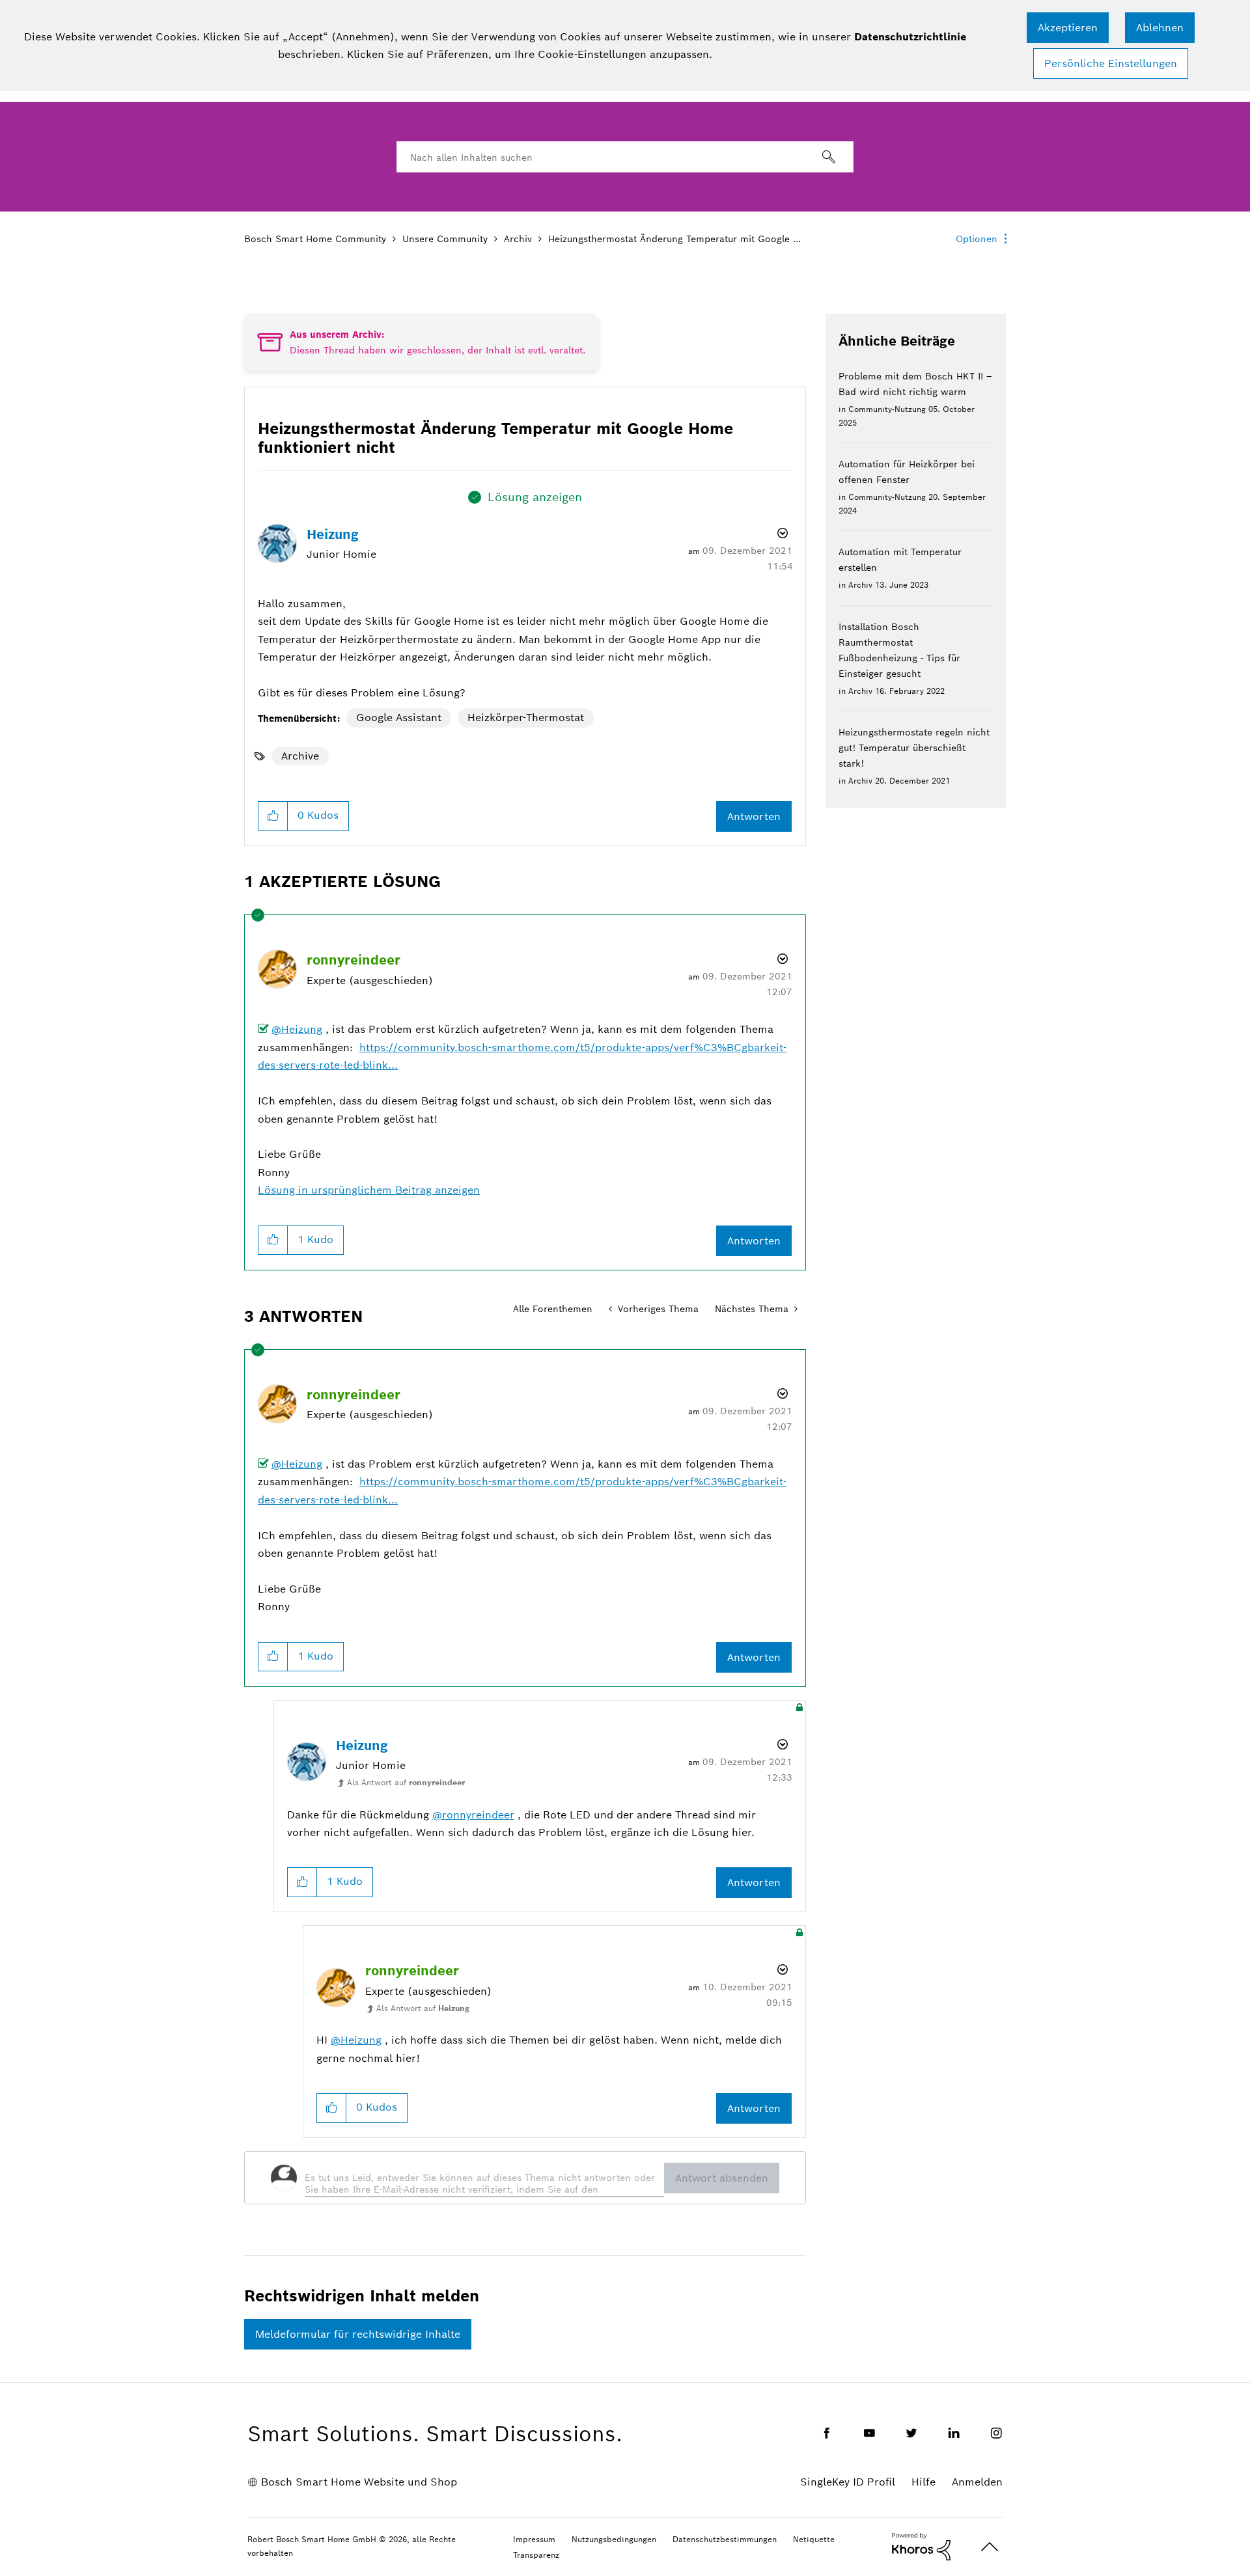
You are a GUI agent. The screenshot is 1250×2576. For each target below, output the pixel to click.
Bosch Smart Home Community (315, 239)
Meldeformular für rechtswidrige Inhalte (358, 2334)
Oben (990, 2547)
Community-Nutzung (887, 409)
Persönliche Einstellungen (1111, 63)
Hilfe (924, 2482)
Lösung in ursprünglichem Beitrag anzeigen (369, 1190)
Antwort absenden (722, 2178)
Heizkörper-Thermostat (526, 718)
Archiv (518, 239)
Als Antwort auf (406, 1782)
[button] (1068, 28)
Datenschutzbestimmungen (725, 2539)
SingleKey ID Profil (848, 2482)
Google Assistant (399, 718)
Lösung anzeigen (535, 497)
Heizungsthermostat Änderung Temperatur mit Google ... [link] (674, 239)
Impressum (534, 2539)
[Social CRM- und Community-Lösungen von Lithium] (921, 2546)
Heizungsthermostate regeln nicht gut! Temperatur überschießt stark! (914, 748)
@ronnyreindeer (473, 1815)
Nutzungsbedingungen (614, 2539)
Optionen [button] (977, 239)
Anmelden (977, 2482)
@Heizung (297, 1029)
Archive (300, 756)
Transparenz (536, 2555)
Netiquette (814, 2539)
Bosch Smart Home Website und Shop (359, 2482)
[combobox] (625, 157)
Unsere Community (445, 239)
